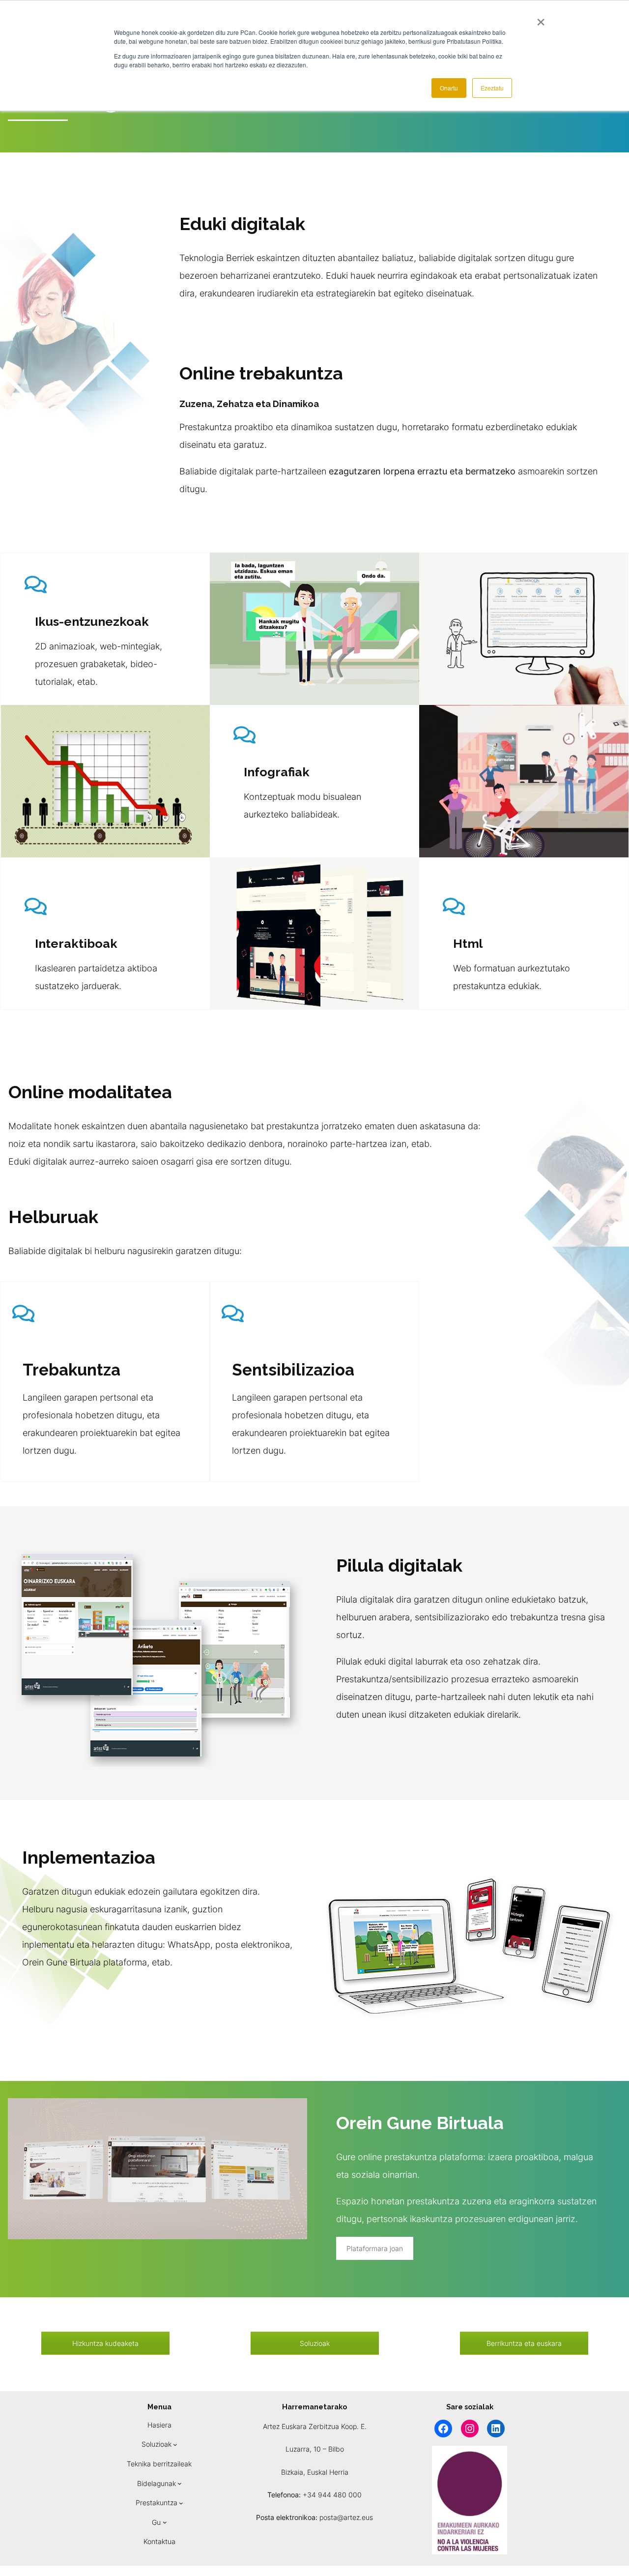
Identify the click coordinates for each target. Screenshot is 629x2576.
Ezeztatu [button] (492, 88)
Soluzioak (315, 2343)
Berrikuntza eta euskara (524, 2343)
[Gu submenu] (165, 2522)
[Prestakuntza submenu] (181, 2503)
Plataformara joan (375, 2248)
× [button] (541, 19)
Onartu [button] (449, 88)
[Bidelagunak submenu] (180, 2483)
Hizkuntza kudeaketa (105, 2343)
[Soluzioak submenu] (175, 2444)
